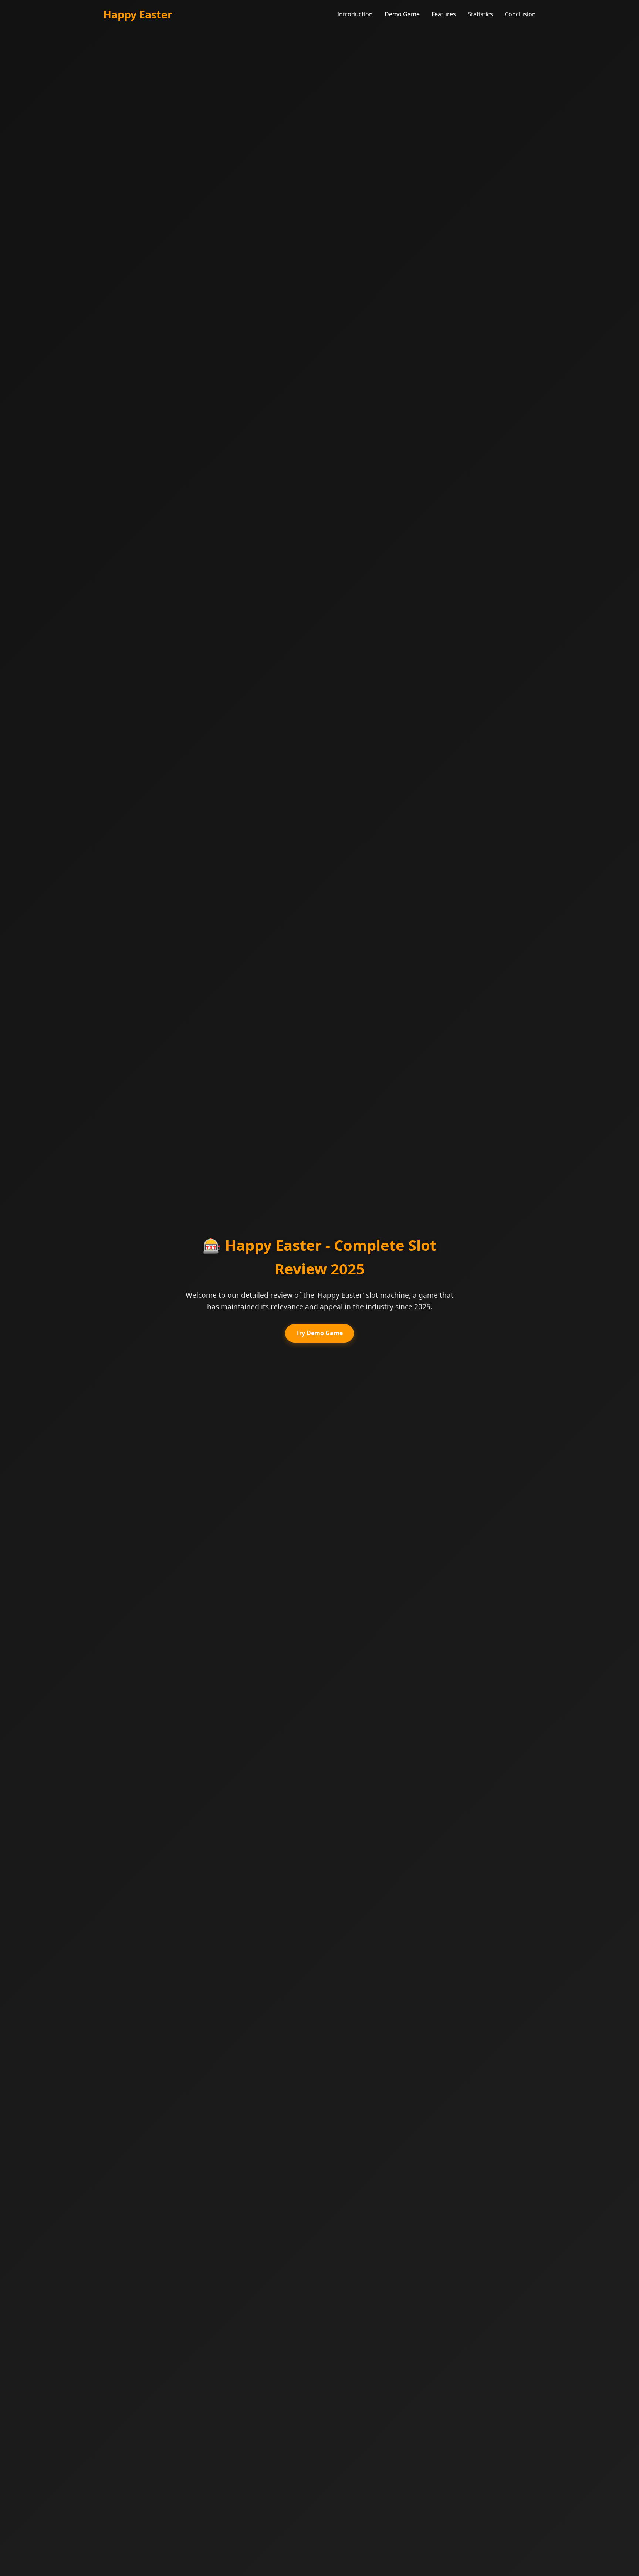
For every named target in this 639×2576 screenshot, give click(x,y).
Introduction (355, 14)
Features (444, 14)
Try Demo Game (319, 1333)
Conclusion (520, 14)
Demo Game (402, 14)
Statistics (480, 14)
